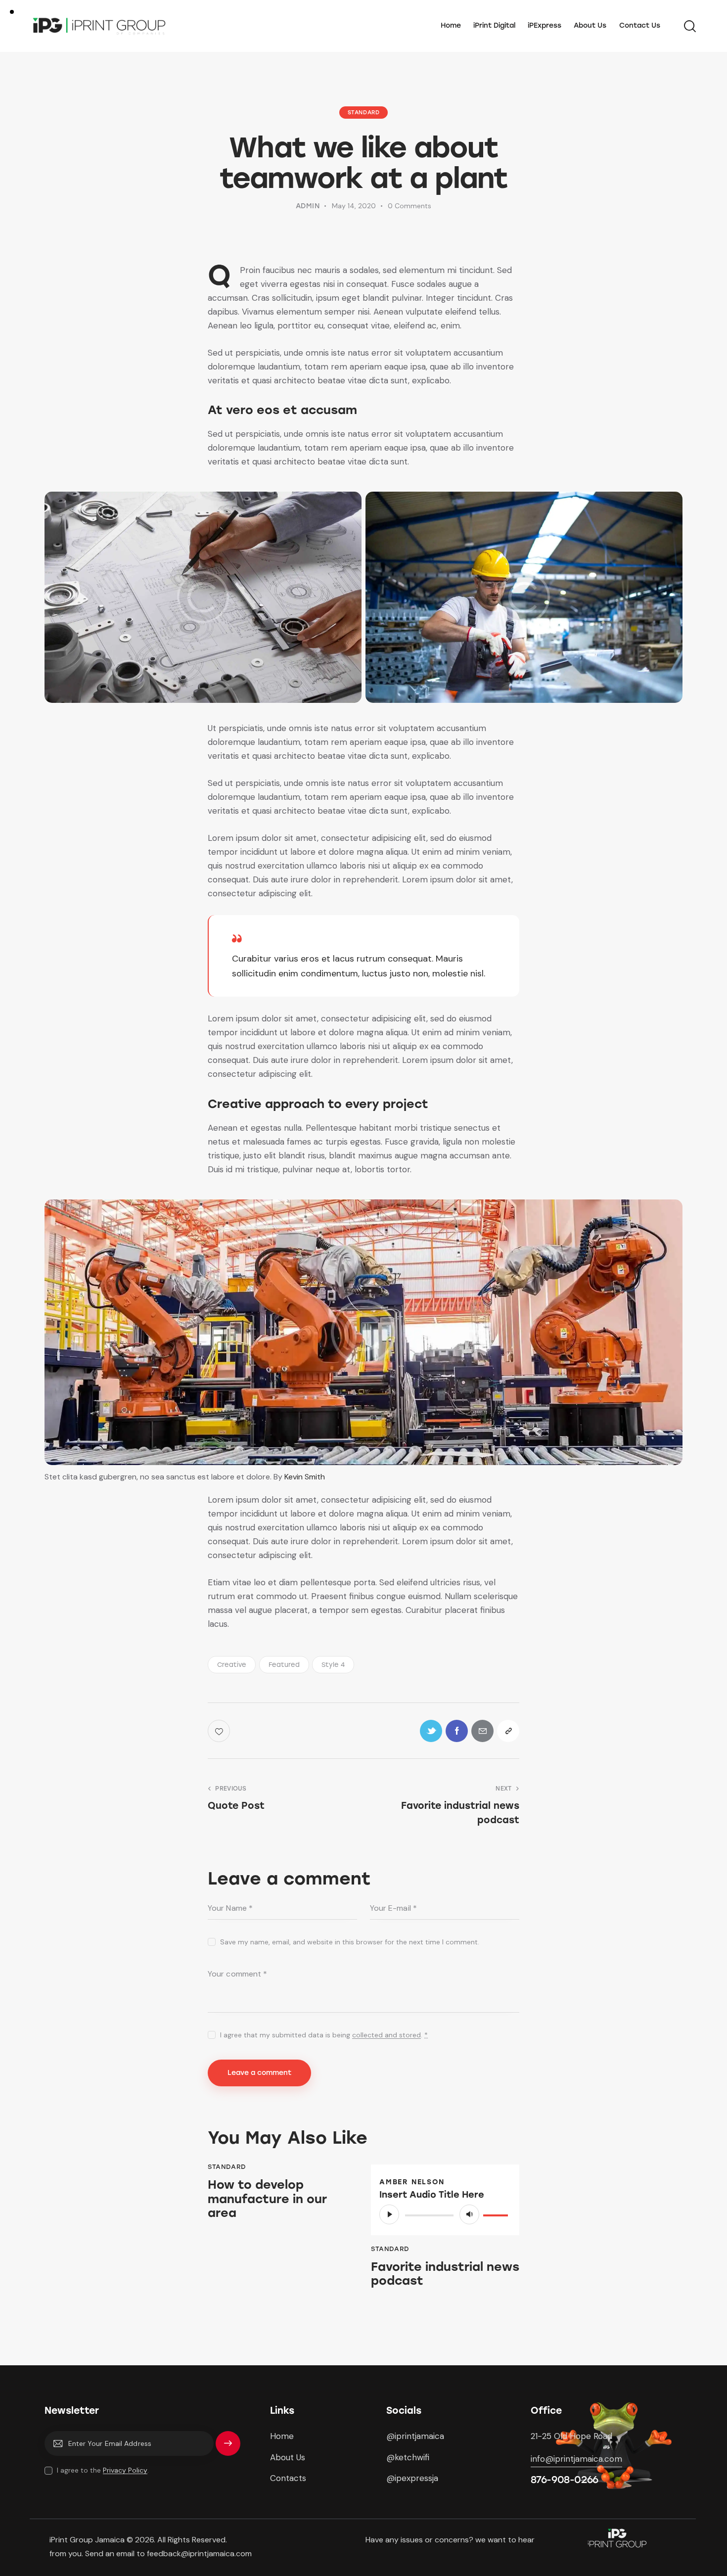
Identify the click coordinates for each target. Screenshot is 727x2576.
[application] (445, 2214)
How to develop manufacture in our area (267, 2199)
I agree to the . (103, 2470)
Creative (232, 1665)
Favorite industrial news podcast (445, 2274)
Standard (364, 113)
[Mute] (469, 2214)
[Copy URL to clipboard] (508, 1731)
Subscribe (228, 2448)
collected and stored (386, 2035)
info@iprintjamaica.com (576, 2459)
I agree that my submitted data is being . (324, 2035)
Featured (284, 1665)
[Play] (389, 2214)
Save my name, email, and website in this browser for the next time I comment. (350, 1942)
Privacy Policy (125, 2470)
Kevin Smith (305, 1477)
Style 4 (333, 1665)
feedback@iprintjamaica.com (200, 2553)
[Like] (220, 1731)
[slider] (497, 2213)
